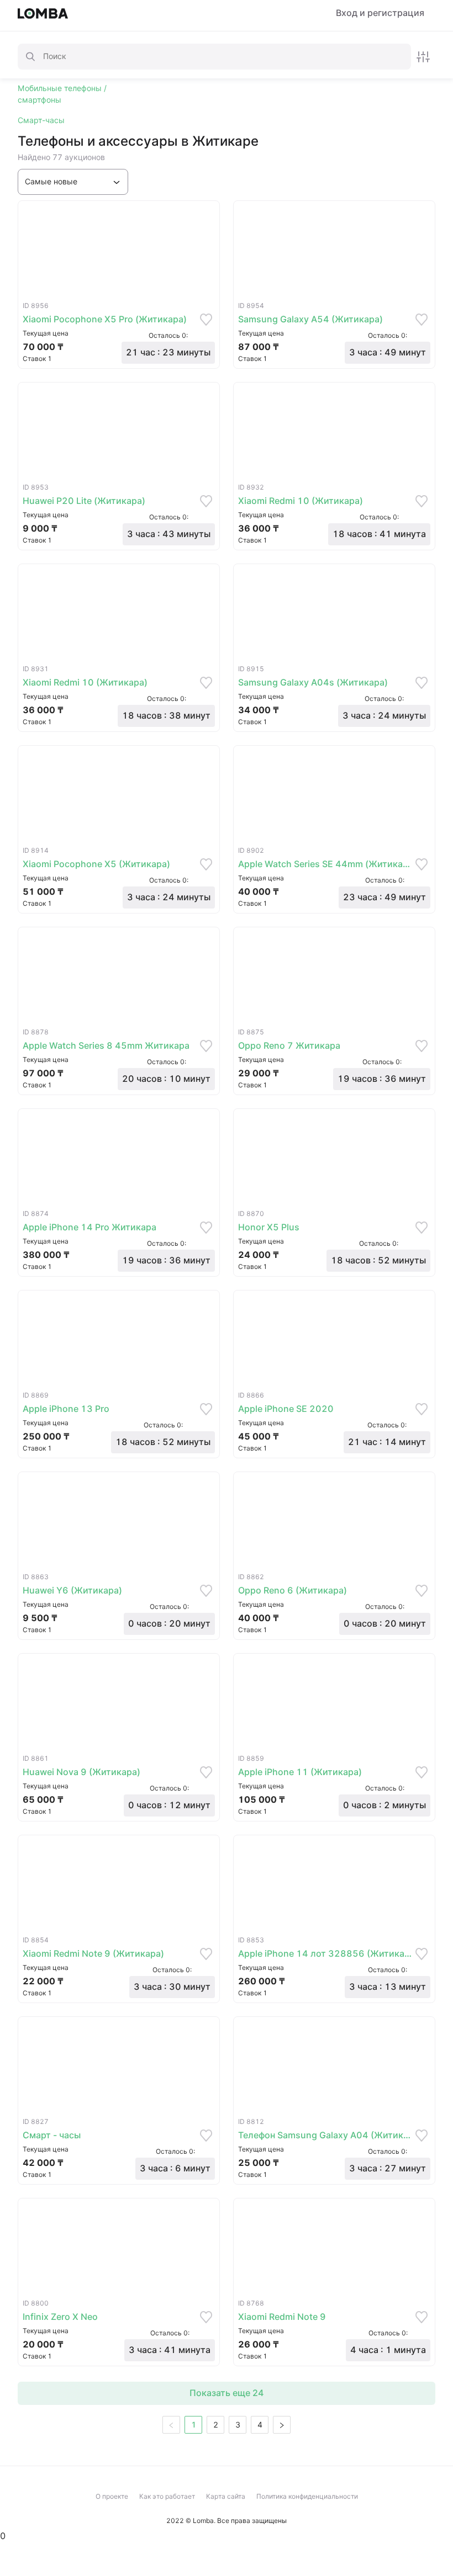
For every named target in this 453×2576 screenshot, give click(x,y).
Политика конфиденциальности (307, 2496)
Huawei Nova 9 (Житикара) (81, 1772)
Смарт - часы (52, 2135)
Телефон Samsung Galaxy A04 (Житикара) (325, 2135)
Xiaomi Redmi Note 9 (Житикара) (93, 1954)
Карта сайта (226, 2496)
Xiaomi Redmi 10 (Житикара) (301, 501)
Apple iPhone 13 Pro (66, 1409)
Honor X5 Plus (269, 1227)
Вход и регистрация (380, 13)
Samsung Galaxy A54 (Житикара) (310, 319)
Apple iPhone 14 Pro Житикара (89, 1227)
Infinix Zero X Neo (60, 2317)
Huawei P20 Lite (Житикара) (84, 501)
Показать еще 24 (227, 2393)
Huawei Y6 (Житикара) (72, 1590)
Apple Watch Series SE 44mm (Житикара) (325, 864)
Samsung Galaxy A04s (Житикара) (313, 682)
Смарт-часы (41, 120)
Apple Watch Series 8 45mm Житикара (106, 1046)
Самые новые (51, 182)
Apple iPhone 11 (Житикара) (300, 1772)
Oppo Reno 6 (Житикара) (293, 1590)
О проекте (112, 2496)
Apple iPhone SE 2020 (286, 1409)
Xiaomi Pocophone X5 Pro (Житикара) (105, 319)
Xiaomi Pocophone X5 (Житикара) (96, 864)
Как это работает (167, 2496)
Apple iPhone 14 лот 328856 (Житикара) (325, 1954)
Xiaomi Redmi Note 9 (282, 2317)
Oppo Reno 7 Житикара (289, 1046)
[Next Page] (282, 2425)
